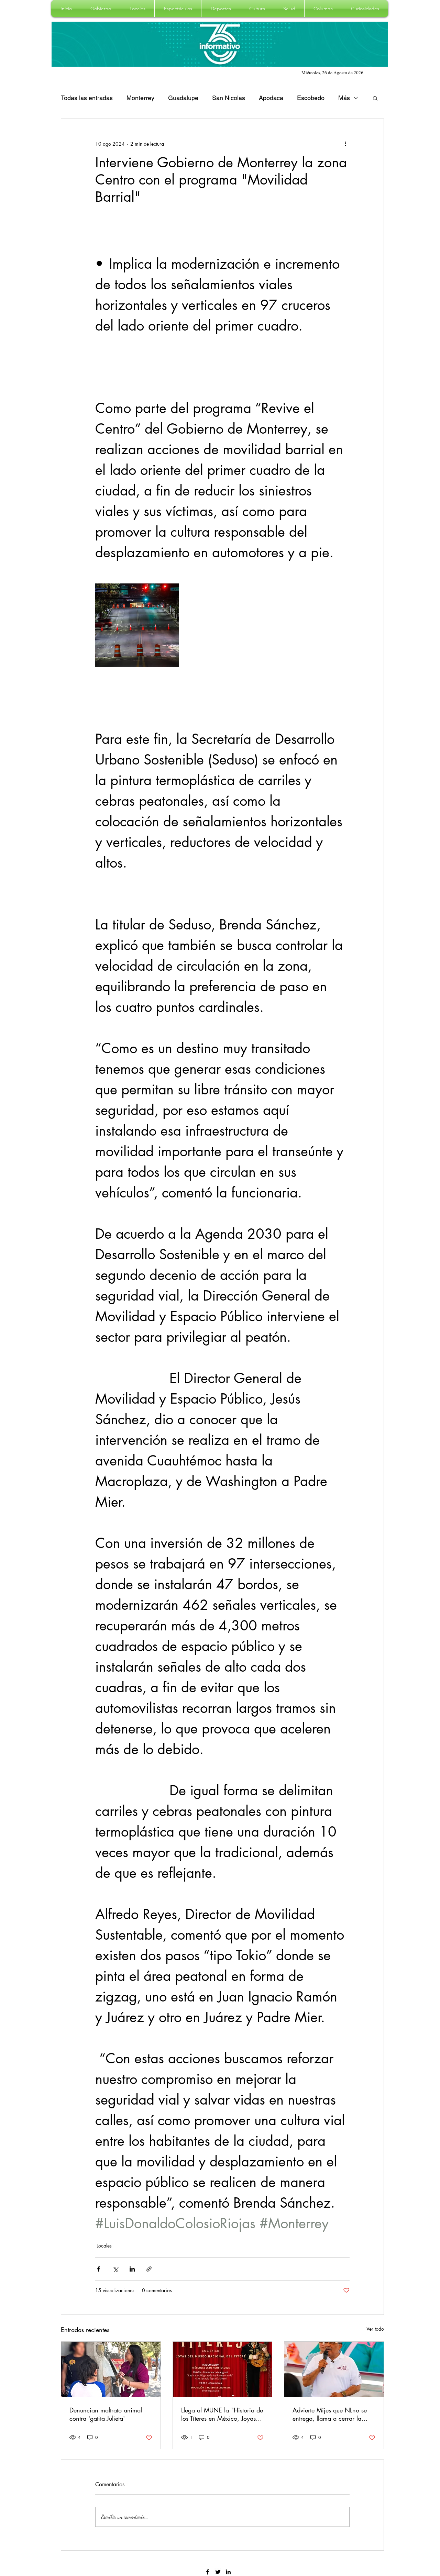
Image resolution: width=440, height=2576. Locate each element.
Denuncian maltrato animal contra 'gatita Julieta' (106, 2414)
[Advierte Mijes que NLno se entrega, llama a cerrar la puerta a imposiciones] (334, 2369)
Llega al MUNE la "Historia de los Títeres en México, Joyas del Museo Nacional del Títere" (222, 2414)
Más (344, 98)
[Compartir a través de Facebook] (98, 2269)
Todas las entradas (87, 98)
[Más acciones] (345, 144)
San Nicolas (229, 98)
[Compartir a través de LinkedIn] (132, 2269)
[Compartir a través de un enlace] (149, 2269)
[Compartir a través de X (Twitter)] (115, 2269)
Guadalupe (183, 98)
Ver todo (375, 2329)
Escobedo (311, 98)
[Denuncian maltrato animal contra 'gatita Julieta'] (111, 2369)
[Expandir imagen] (137, 625)
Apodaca (271, 98)
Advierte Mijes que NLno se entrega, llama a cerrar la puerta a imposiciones (330, 2414)
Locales (104, 2246)
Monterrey (140, 98)
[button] (101, 9)
